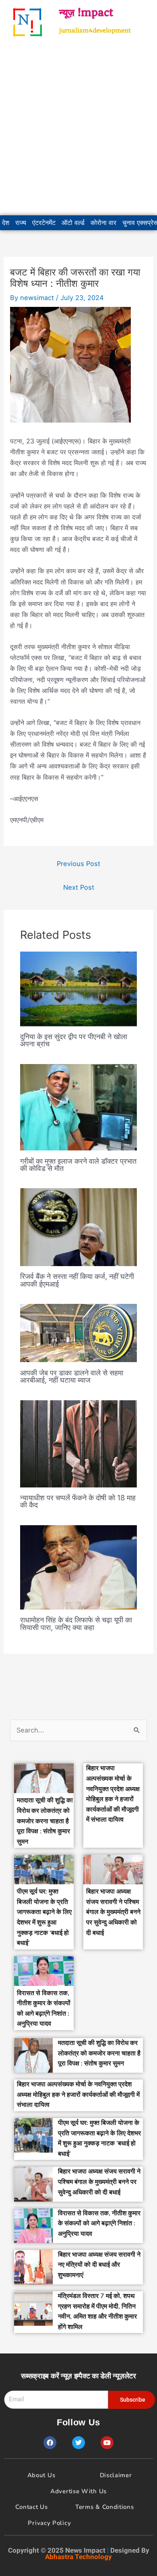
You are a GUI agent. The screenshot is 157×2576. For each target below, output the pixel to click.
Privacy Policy (49, 2523)
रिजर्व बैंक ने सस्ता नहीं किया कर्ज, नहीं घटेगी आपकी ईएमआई (77, 1280)
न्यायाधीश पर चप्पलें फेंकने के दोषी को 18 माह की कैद (78, 1501)
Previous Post (78, 864)
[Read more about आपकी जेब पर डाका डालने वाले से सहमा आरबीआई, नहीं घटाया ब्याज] (78, 1332)
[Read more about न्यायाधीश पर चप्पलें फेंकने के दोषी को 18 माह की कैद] (78, 1443)
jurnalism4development (95, 31)
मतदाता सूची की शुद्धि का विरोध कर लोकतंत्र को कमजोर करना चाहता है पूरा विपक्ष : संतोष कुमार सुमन (45, 1821)
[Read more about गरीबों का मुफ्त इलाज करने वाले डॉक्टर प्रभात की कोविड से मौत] (78, 1107)
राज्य (21, 223)
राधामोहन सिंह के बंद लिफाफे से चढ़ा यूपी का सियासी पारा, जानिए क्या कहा (76, 1623)
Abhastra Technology (78, 2557)
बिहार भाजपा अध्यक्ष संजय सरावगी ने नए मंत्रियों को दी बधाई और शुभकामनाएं (99, 2265)
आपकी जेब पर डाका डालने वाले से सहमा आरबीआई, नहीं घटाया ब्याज (72, 1376)
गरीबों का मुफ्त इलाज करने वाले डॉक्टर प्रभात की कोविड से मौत (78, 1164)
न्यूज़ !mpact (86, 12)
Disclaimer (116, 2475)
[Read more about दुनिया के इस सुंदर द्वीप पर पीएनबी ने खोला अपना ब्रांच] (78, 989)
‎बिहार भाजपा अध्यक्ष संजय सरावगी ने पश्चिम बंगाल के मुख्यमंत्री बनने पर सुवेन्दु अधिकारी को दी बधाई (113, 1912)
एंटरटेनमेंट (44, 223)
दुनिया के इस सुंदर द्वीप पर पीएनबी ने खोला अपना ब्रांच (74, 1040)
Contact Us (31, 2507)
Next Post (79, 887)
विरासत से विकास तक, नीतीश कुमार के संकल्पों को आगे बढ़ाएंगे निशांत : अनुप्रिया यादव (99, 2224)
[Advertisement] (78, 130)
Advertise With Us (78, 2491)
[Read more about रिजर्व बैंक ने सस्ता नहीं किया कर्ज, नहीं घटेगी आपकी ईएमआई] (78, 1227)
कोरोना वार (103, 223)
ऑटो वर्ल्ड (73, 223)
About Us (41, 2475)
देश (6, 223)
